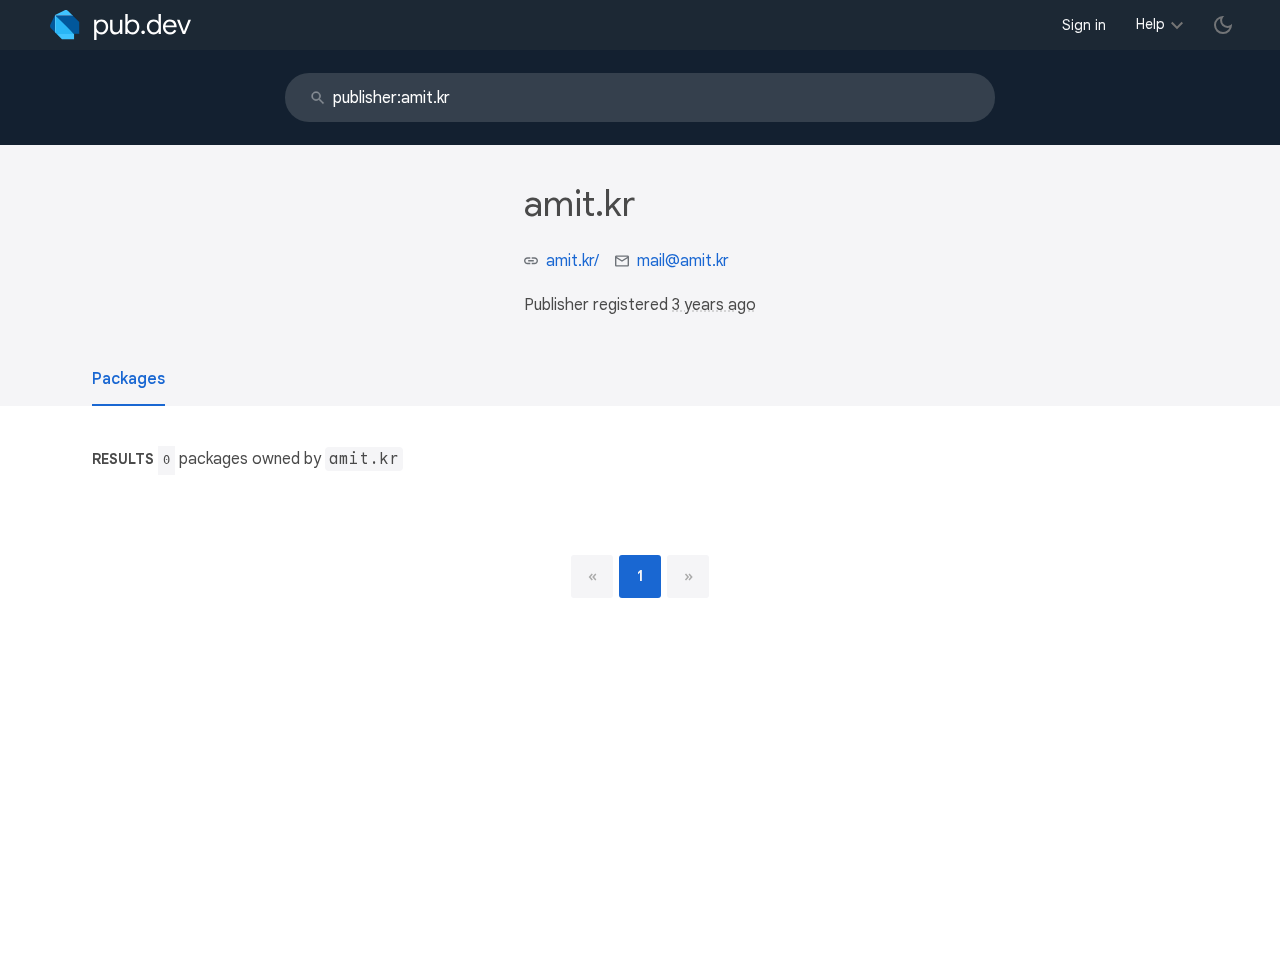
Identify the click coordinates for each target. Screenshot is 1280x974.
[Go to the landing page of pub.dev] (120, 25)
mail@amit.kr (683, 261)
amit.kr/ (572, 261)
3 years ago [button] (714, 305)
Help (1150, 24)
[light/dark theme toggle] (1223, 25)
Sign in (1084, 25)
